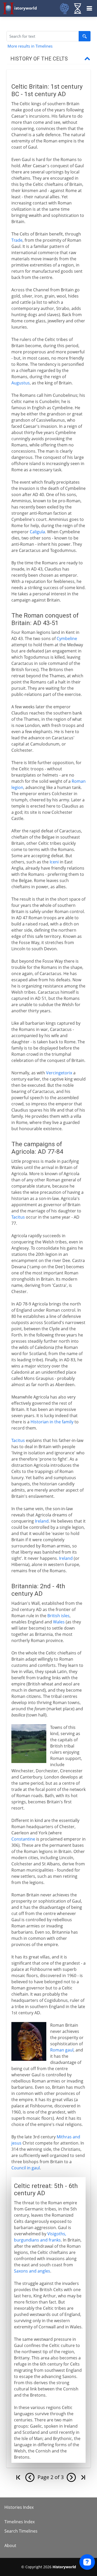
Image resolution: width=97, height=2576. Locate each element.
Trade (17, 240)
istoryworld (26, 8)
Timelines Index (20, 2522)
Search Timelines (21, 2531)
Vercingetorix (59, 1073)
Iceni (54, 862)
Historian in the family (52, 1422)
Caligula (37, 532)
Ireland (42, 1521)
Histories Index (19, 2507)
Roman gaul (62, 2050)
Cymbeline (67, 639)
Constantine (23, 1839)
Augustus (21, 383)
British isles (58, 1616)
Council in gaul (26, 2168)
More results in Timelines (30, 46)
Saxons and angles (32, 2271)
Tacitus (18, 1217)
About (10, 2545)
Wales (59, 1622)
